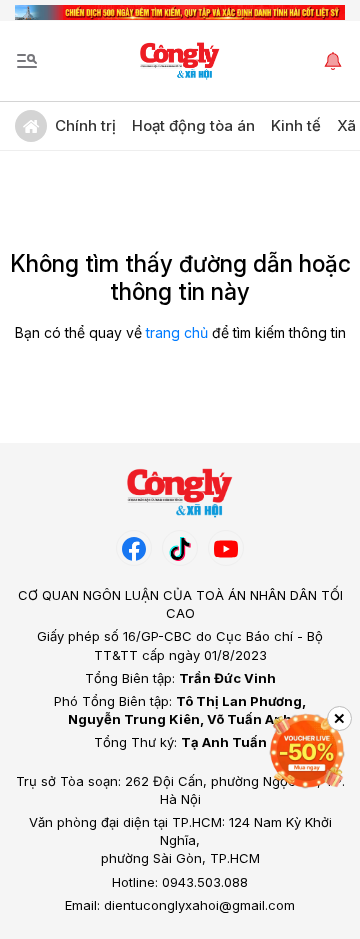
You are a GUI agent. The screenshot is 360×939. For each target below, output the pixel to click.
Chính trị (85, 125)
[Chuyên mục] (27, 61)
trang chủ (177, 332)
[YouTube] (226, 548)
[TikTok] (180, 548)
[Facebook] (134, 548)
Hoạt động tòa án (193, 125)
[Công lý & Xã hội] (180, 61)
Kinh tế (296, 125)
